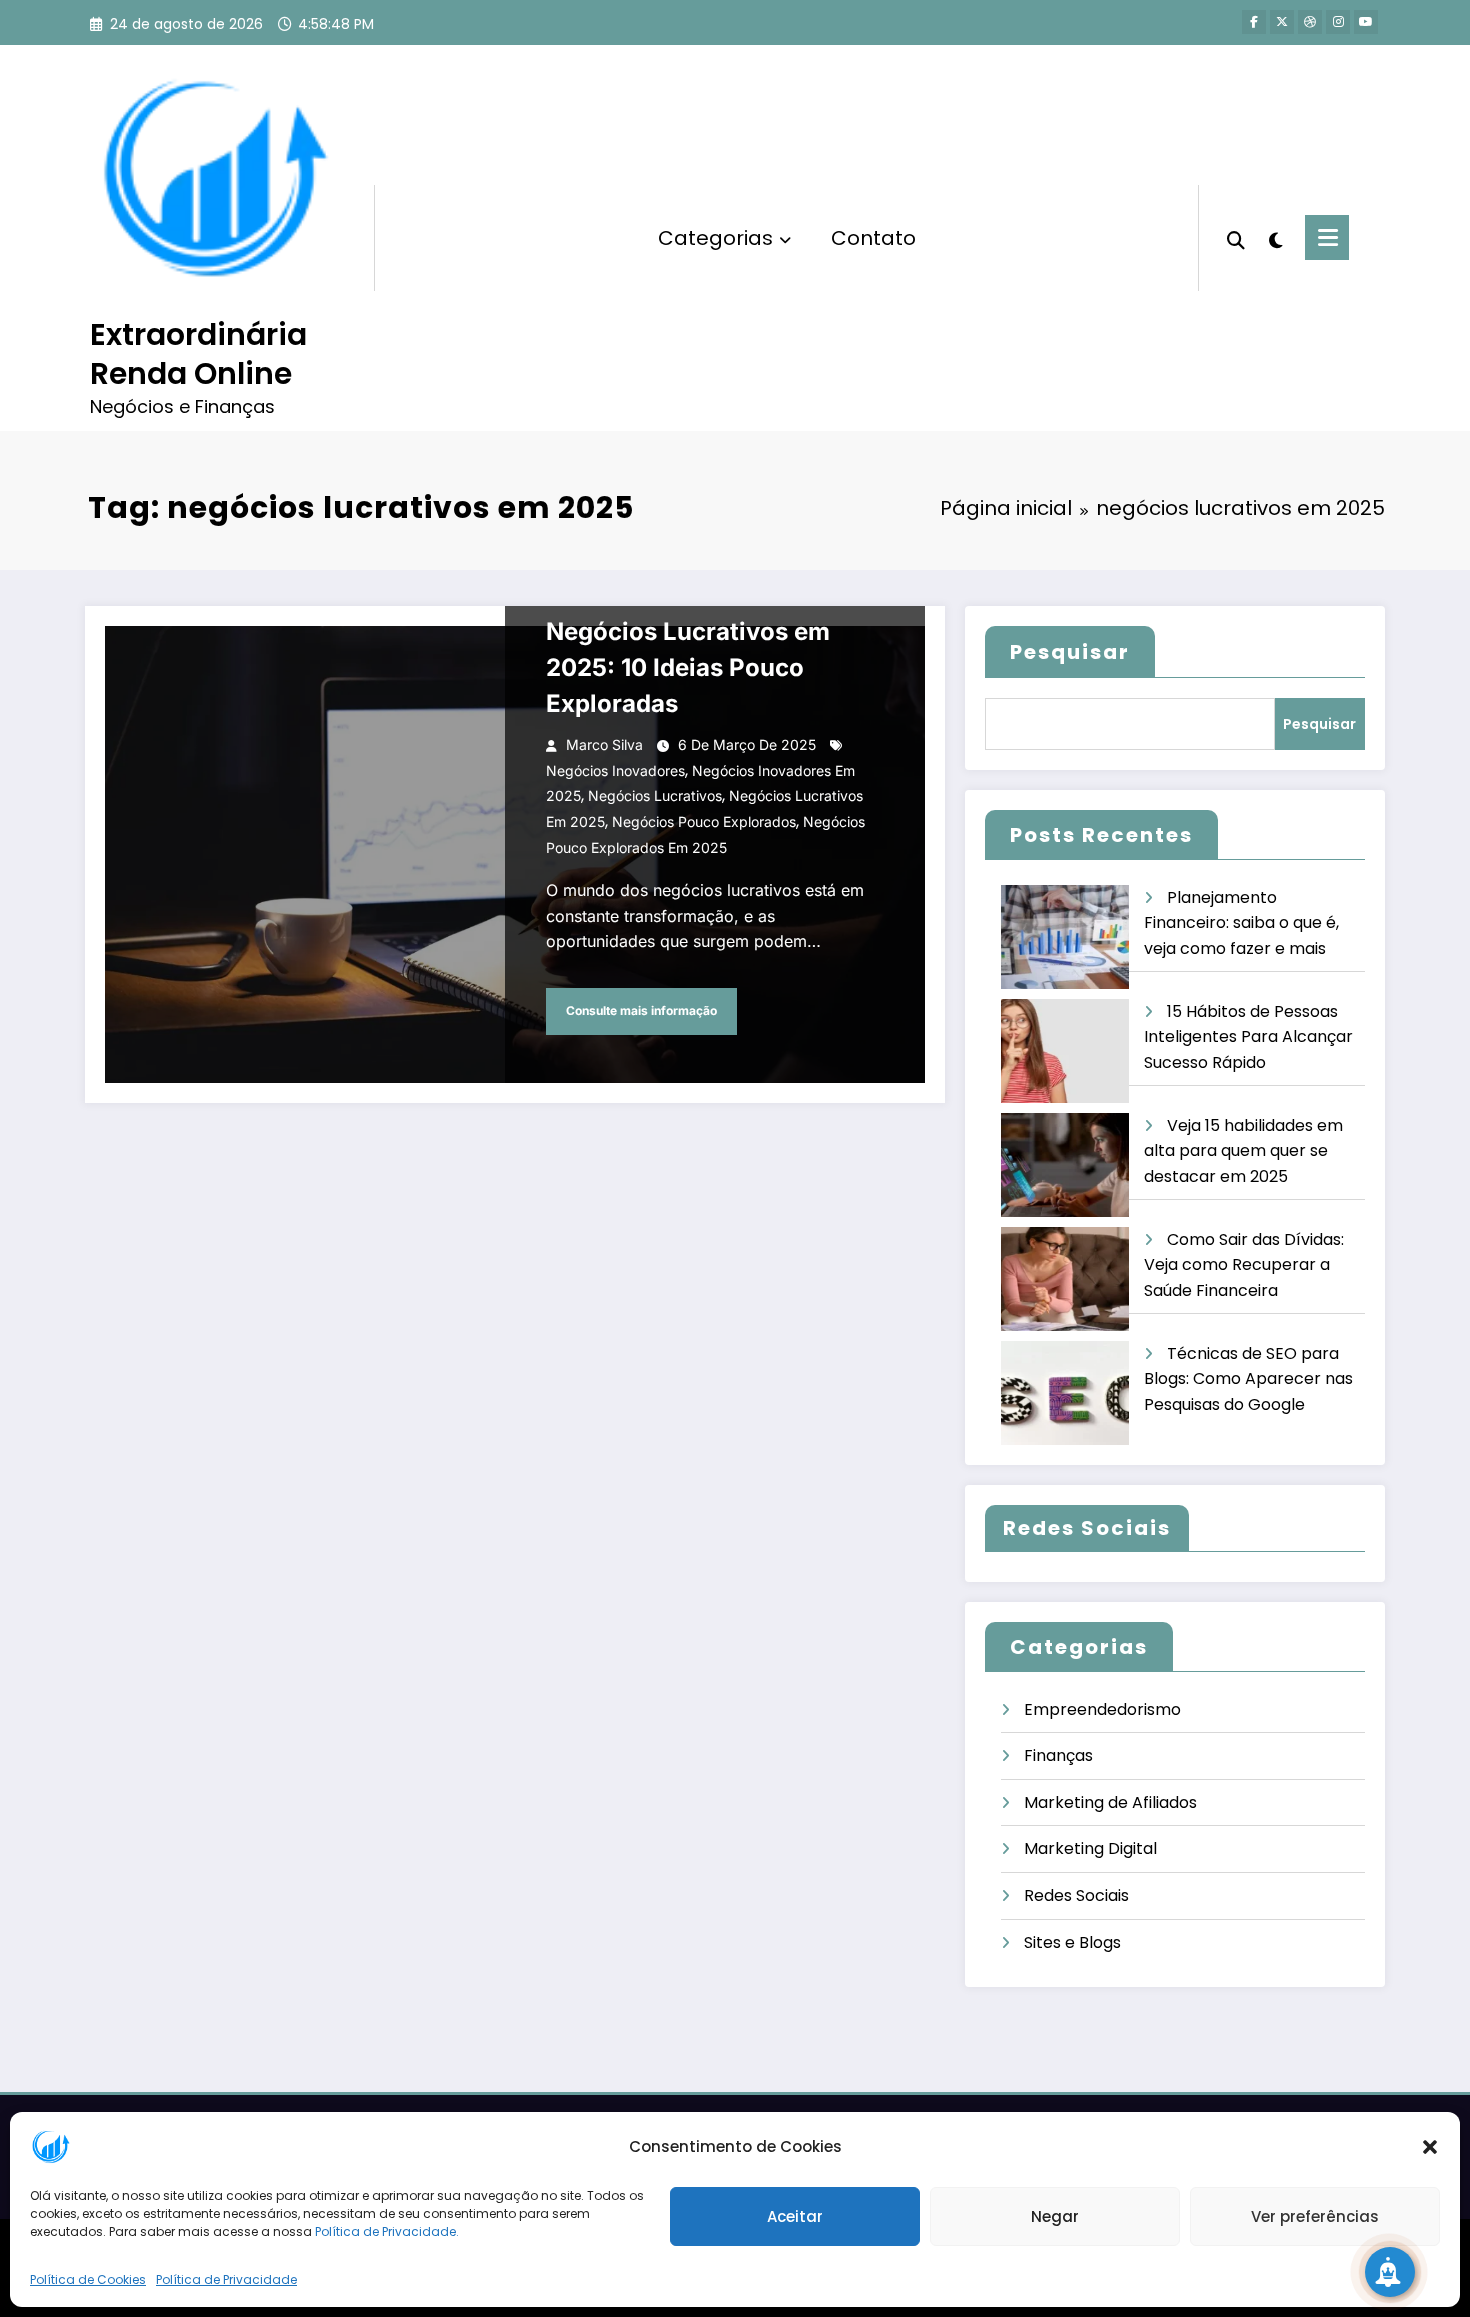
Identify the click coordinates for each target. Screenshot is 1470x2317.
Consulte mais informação (641, 1010)
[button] (1430, 2147)
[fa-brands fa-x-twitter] (1282, 22)
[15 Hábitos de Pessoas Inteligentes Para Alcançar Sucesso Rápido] (1065, 1051)
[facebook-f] (1254, 22)
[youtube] (1366, 22)
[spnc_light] (1275, 238)
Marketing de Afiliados (1110, 1802)
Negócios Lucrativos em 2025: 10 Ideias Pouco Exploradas (688, 667)
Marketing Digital (1090, 1848)
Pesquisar (1070, 652)
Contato (873, 238)
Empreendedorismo (1102, 1709)
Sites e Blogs (1072, 1942)
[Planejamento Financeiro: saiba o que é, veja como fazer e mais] (1065, 937)
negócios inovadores (615, 770)
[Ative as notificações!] (1390, 2272)
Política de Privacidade (226, 2279)
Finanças (1058, 1755)
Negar (1055, 2216)
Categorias (715, 238)
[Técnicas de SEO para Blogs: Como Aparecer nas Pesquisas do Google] (1065, 1393)
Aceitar (795, 2216)
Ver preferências (1315, 2216)
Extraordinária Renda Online (198, 354)
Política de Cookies (88, 2279)
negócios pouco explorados (704, 821)
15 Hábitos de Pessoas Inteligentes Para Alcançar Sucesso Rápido (1248, 1037)
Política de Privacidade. (387, 2231)
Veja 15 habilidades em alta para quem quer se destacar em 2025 (1243, 1151)
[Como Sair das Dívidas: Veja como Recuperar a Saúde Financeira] (1065, 1279)
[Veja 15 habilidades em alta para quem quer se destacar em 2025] (1065, 1165)
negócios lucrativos (655, 795)
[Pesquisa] (1236, 238)
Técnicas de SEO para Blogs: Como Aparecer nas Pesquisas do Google (1248, 1379)
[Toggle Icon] (1327, 237)
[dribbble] (1310, 22)
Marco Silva (604, 744)
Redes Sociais (1076, 1895)
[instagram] (1338, 22)
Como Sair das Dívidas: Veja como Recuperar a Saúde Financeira (1244, 1265)
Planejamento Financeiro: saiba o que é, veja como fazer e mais (1241, 923)
